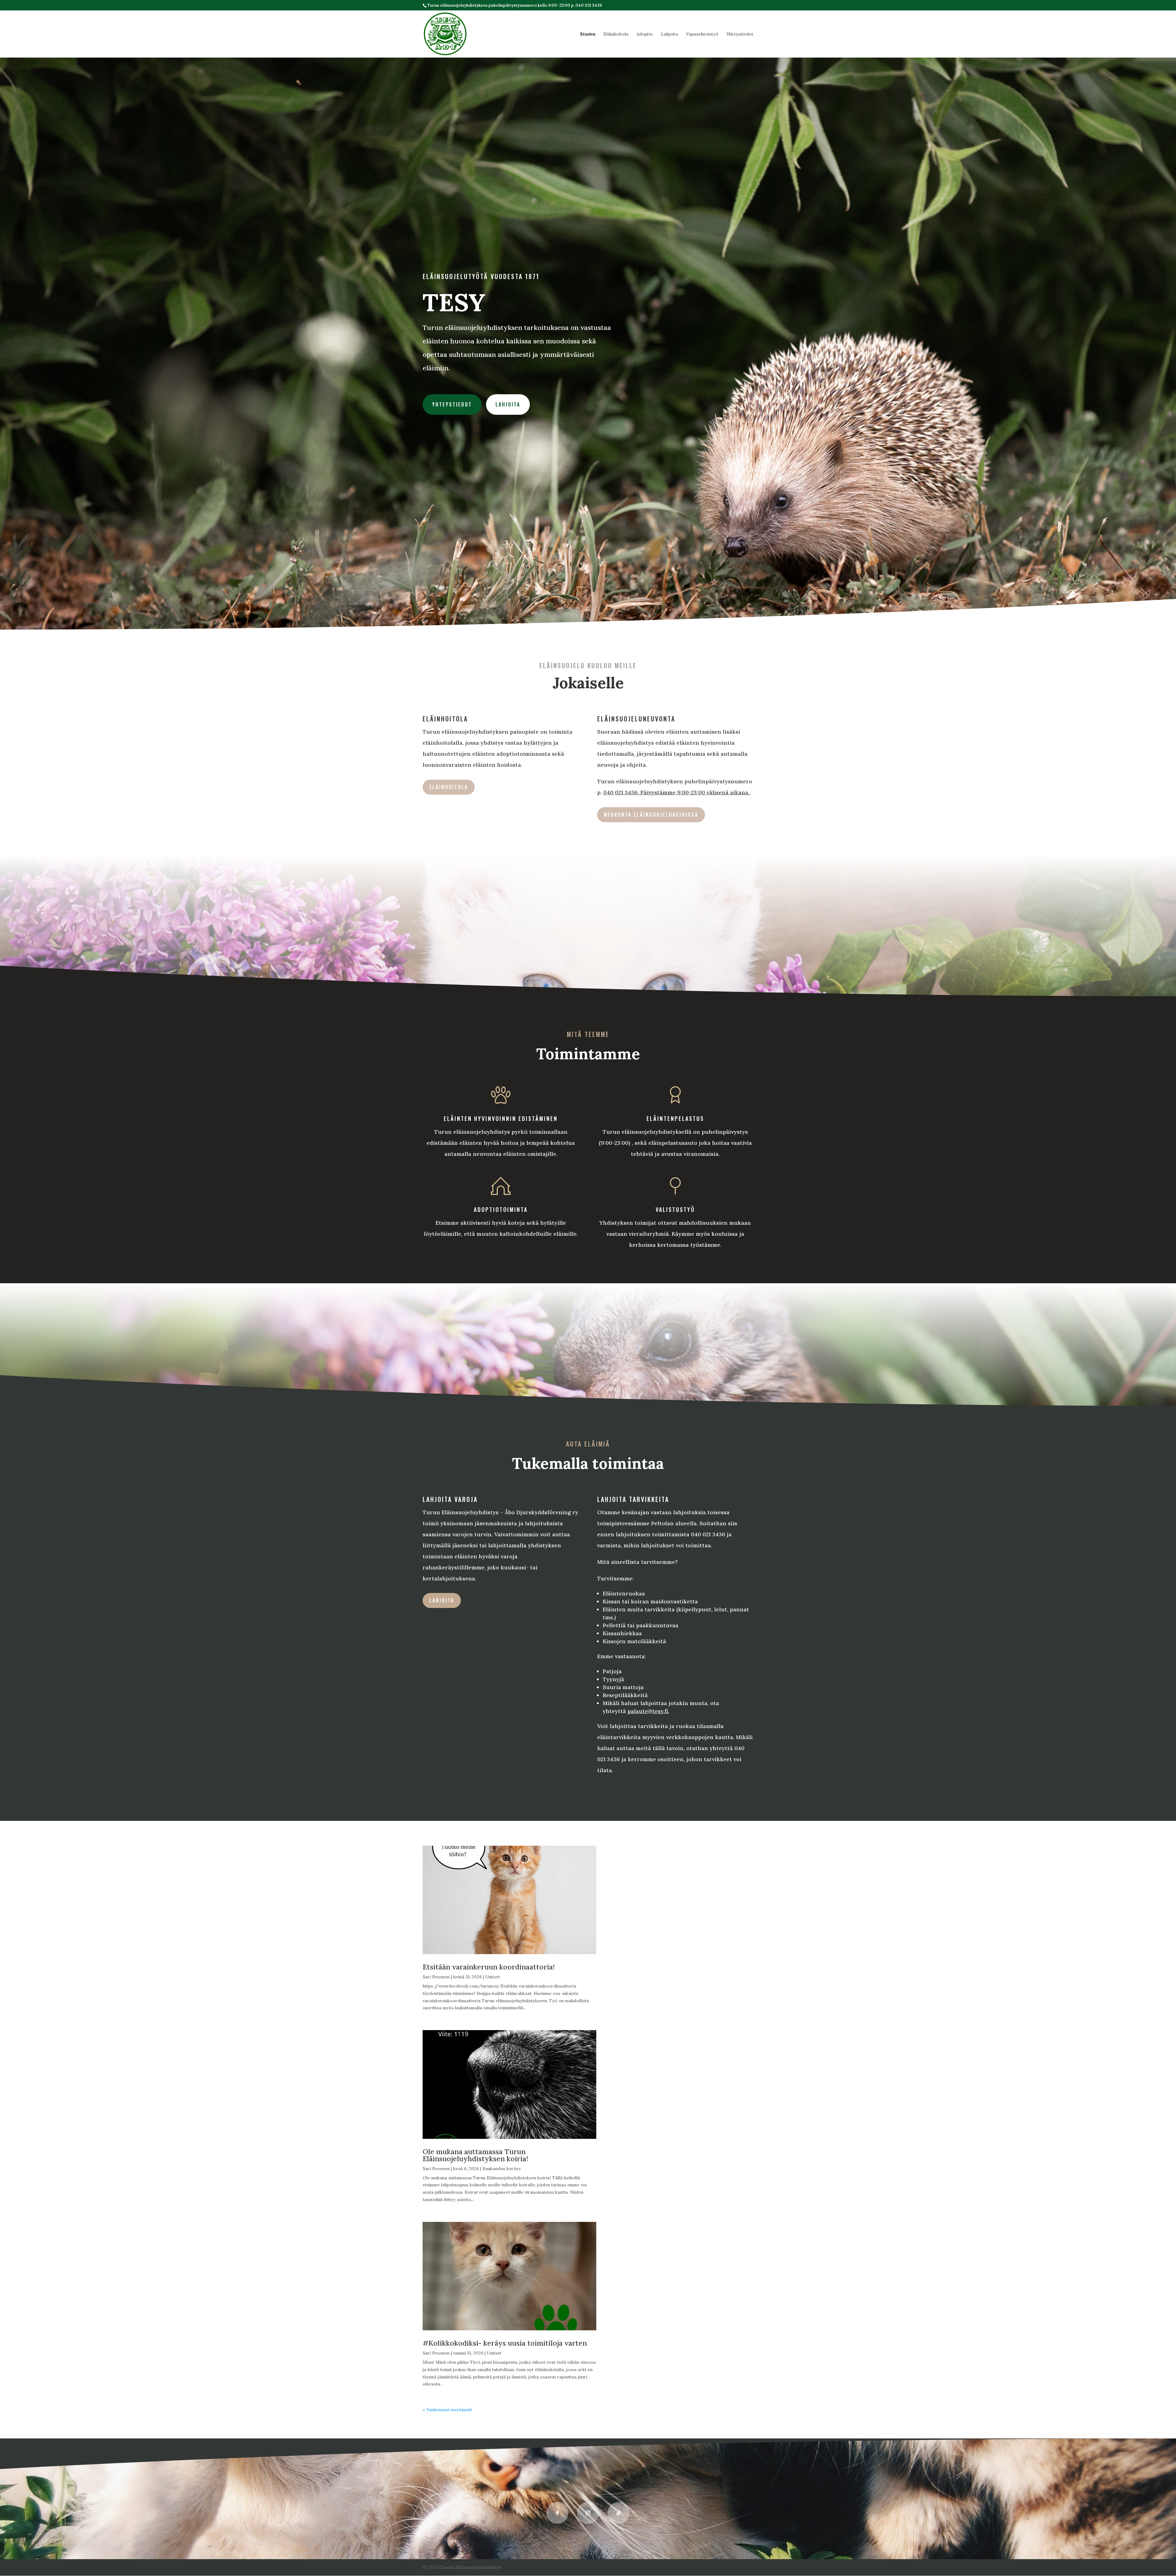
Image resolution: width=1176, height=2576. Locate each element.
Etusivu (588, 34)
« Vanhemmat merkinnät (447, 2410)
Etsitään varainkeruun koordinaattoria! (489, 1967)
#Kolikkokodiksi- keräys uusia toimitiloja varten (505, 2343)
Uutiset (493, 1977)
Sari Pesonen (436, 1977)
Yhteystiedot (740, 34)
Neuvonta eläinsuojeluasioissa (651, 815)
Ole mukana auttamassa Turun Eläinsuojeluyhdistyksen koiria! (475, 2155)
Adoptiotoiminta (501, 1209)
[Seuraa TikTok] (619, 2513)
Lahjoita (669, 34)
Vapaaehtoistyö (702, 34)
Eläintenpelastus (675, 1118)
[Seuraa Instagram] (588, 2513)
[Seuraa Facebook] (557, 2513)
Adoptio (645, 34)
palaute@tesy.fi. (648, 1711)
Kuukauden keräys (501, 2169)
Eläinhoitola (616, 34)
